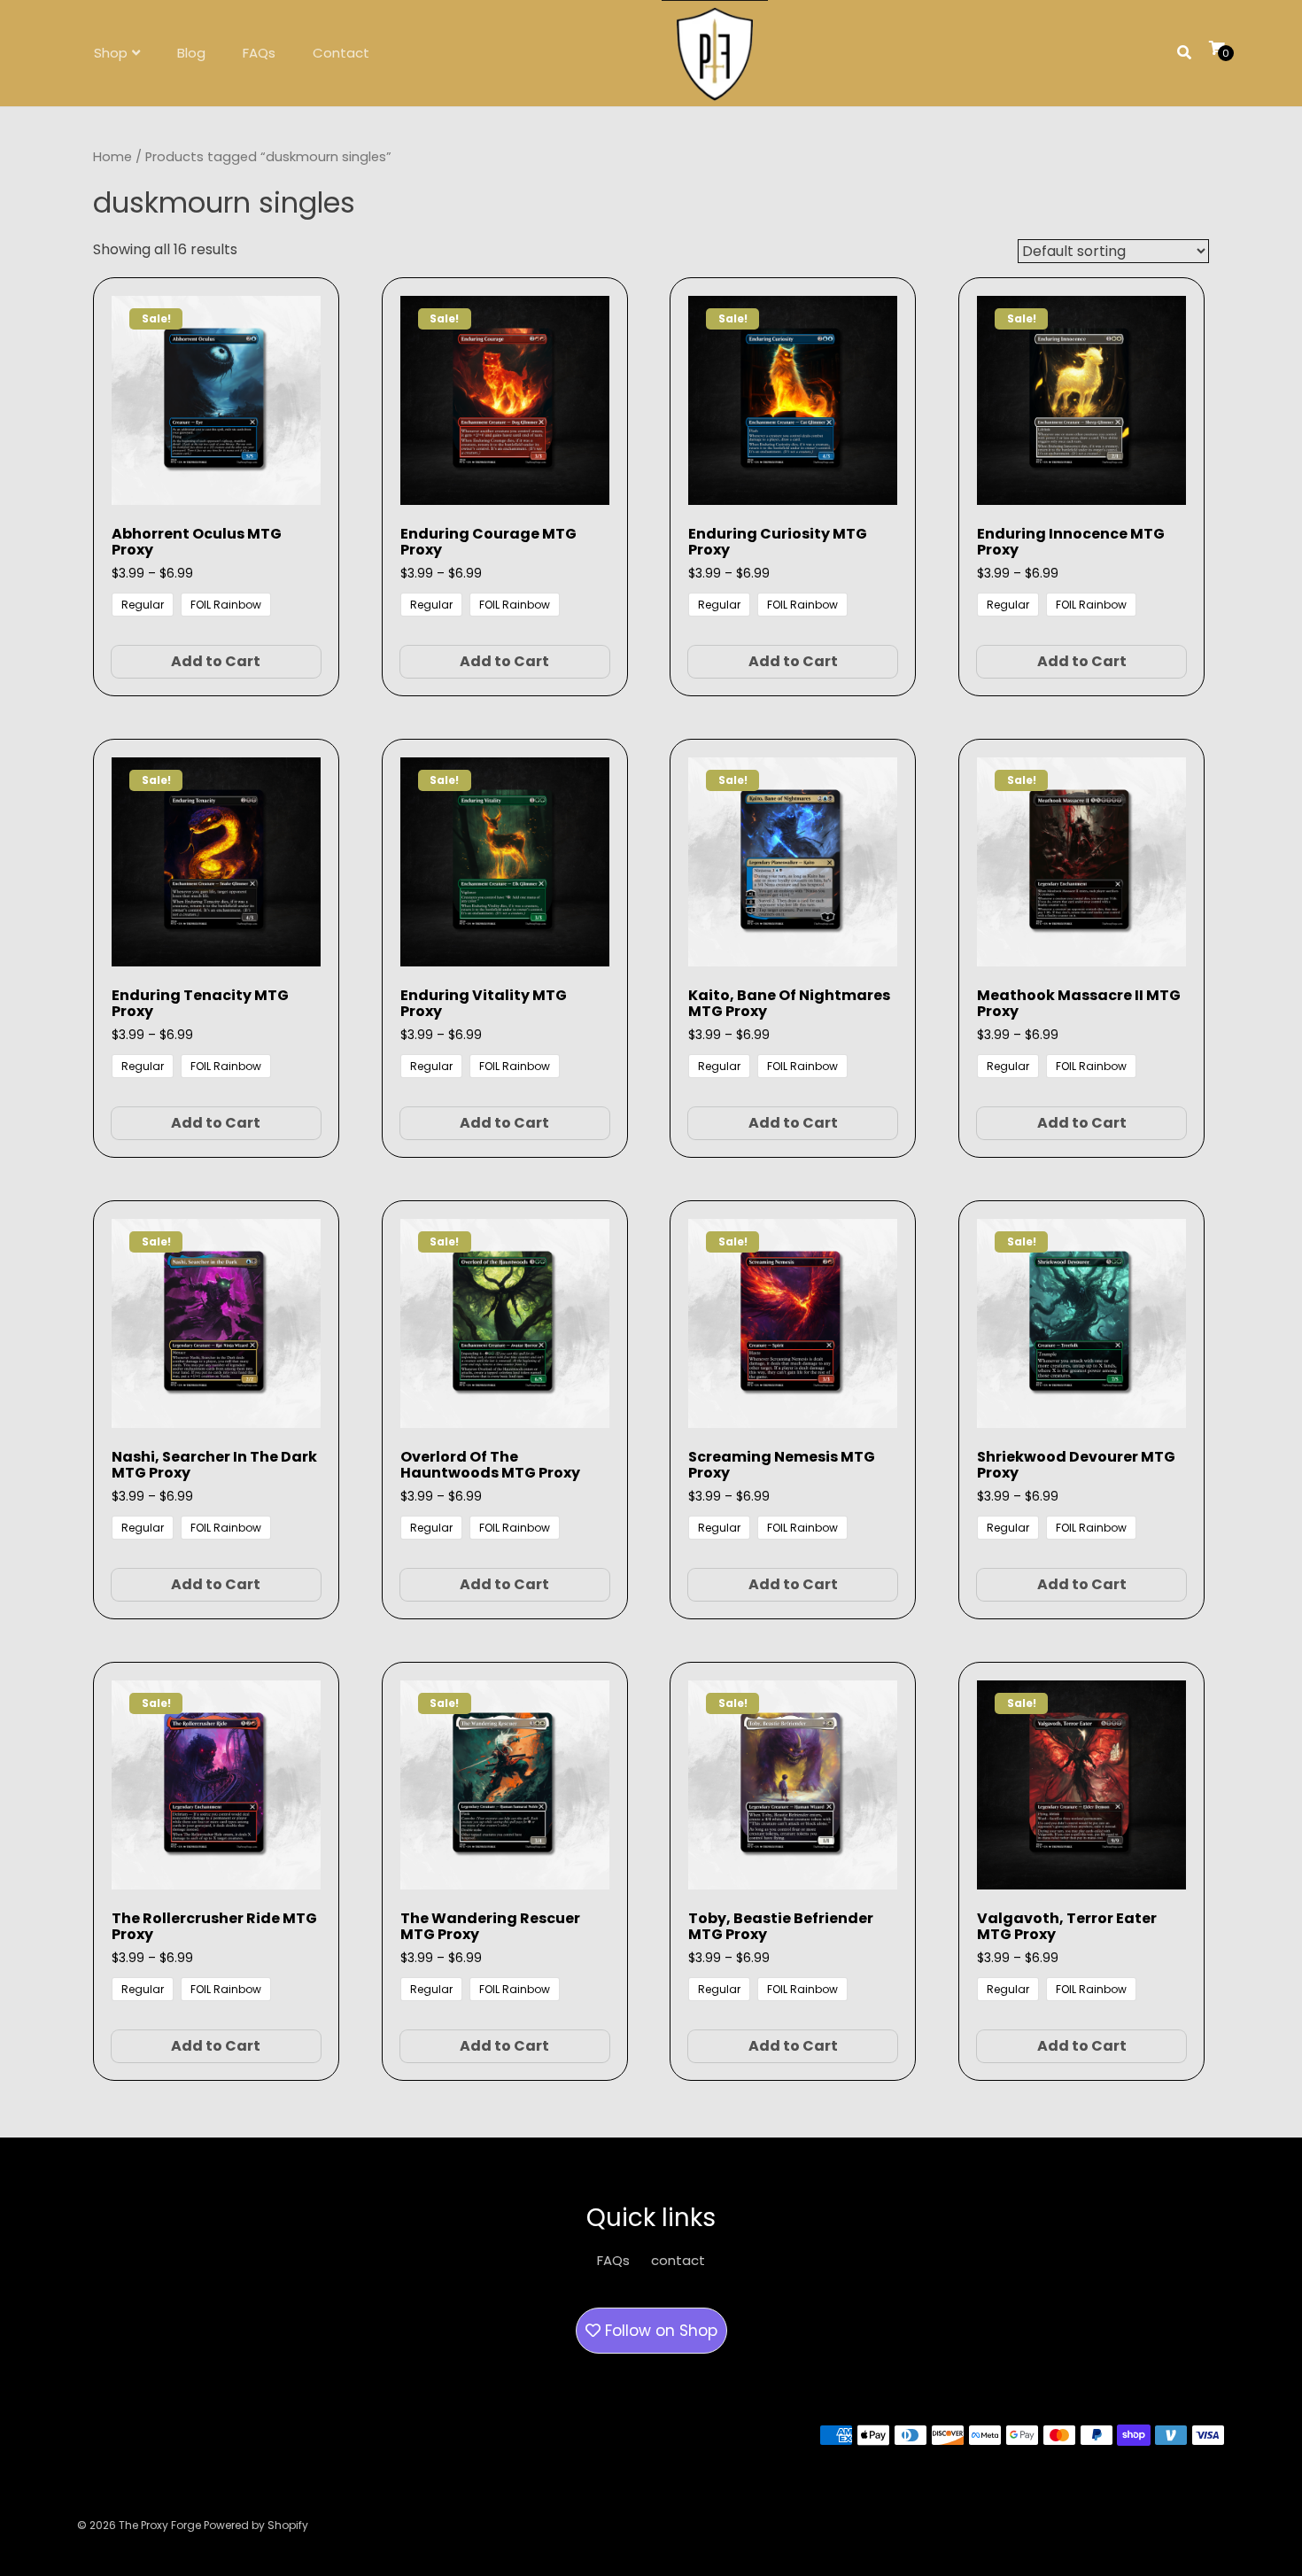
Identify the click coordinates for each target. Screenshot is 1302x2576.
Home (112, 157)
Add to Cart (216, 661)
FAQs (259, 53)
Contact (341, 53)
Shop (111, 53)
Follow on (659, 2331)
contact (678, 2260)
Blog (191, 53)
